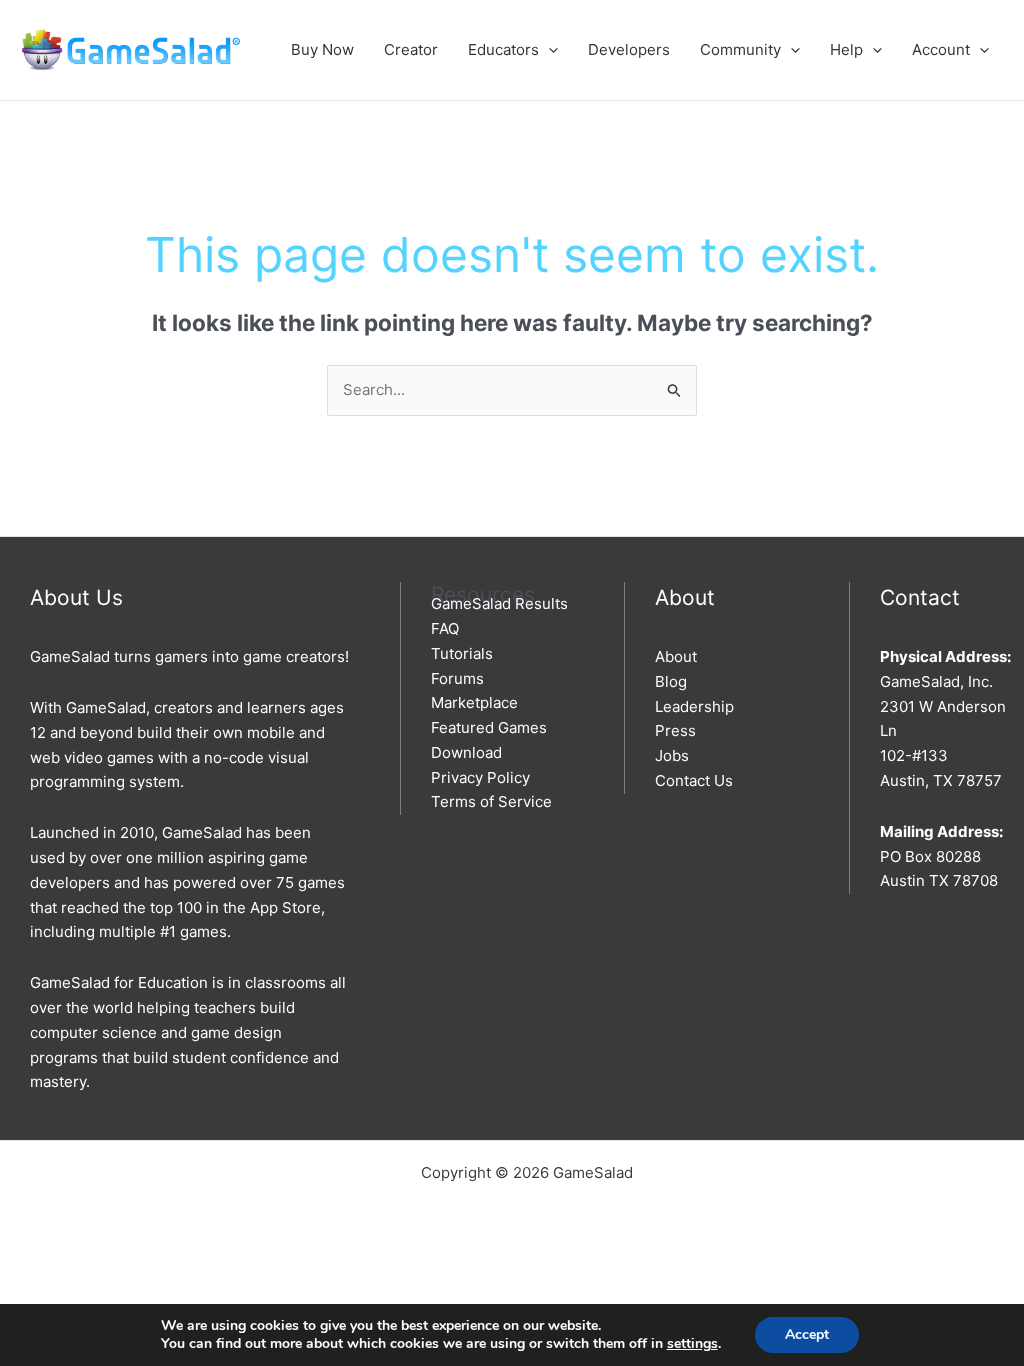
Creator (411, 49)
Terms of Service (491, 801)
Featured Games (489, 727)
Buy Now (322, 49)
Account (941, 49)
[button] (548, 49)
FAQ (445, 628)
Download (466, 752)
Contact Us (694, 780)
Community (740, 49)
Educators (503, 49)
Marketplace (474, 702)
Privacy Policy (480, 777)
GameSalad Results (499, 603)
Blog (671, 681)
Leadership (694, 706)
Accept (807, 1334)
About (676, 656)
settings (692, 1344)
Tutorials (462, 653)
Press (675, 730)
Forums (457, 678)
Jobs (672, 755)
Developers (629, 49)
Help (846, 49)
